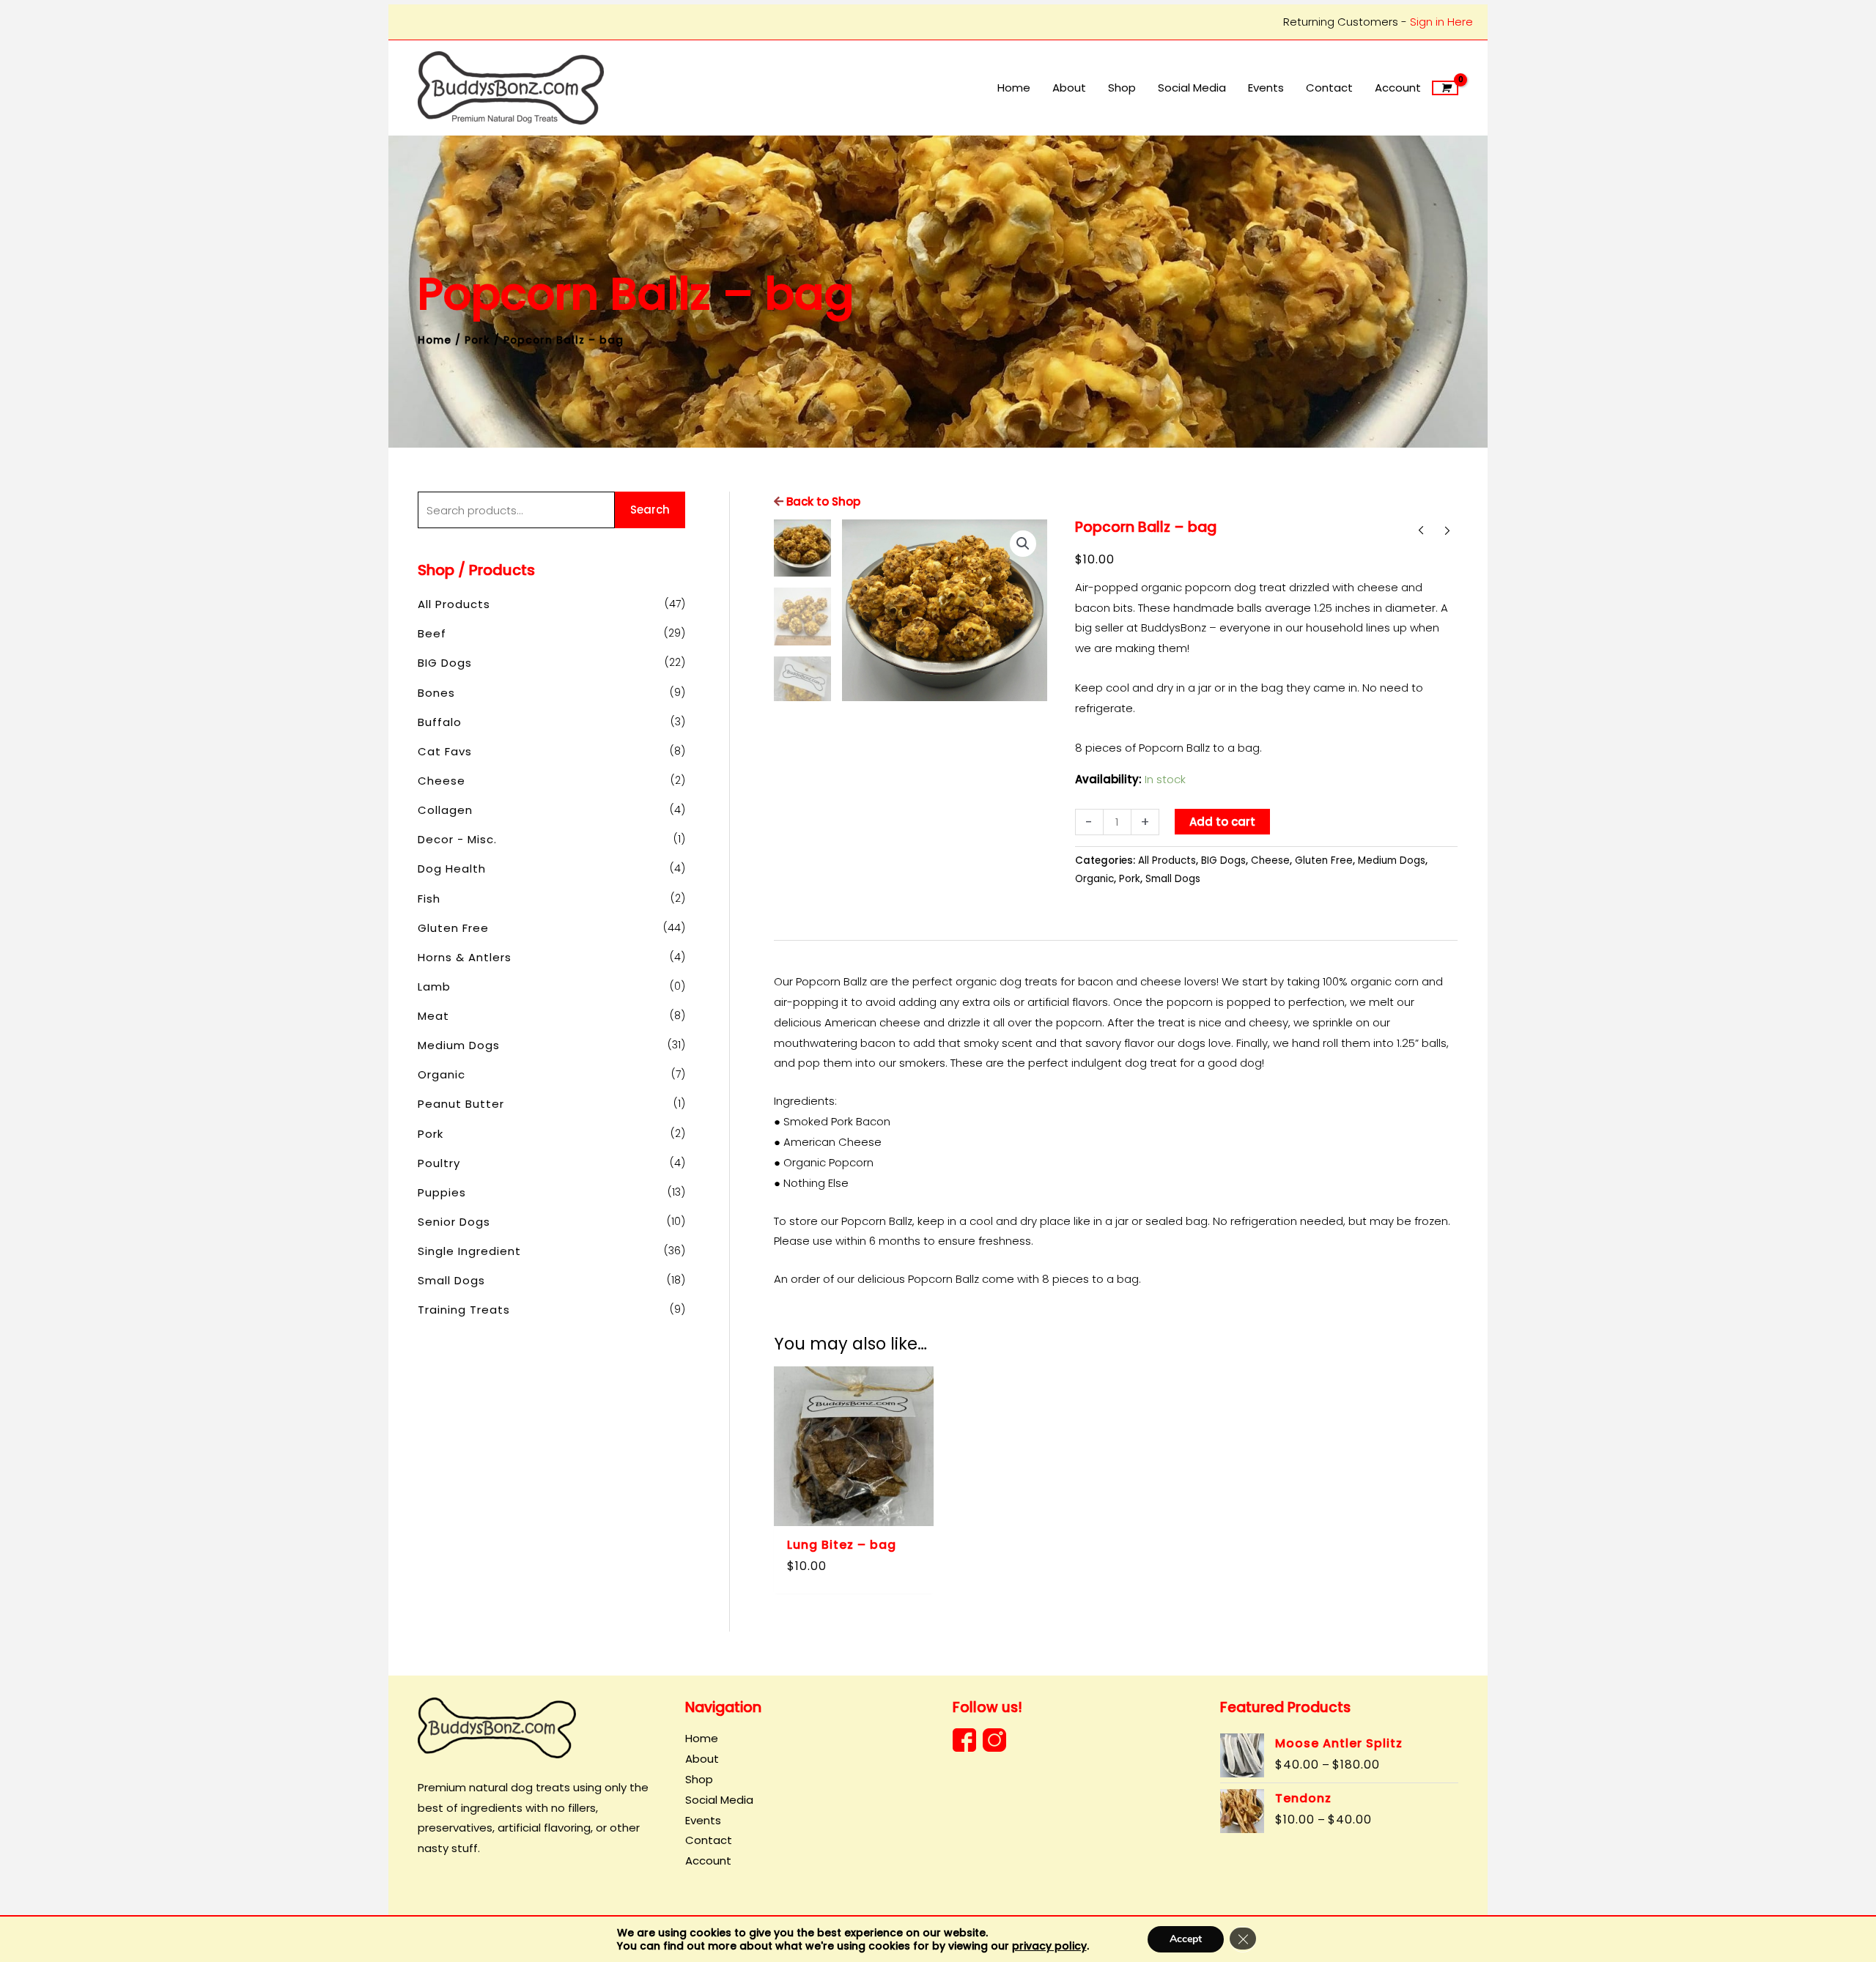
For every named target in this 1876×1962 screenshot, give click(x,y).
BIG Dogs (445, 663)
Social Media (719, 1800)
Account (708, 1861)
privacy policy (1049, 1946)
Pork (477, 340)
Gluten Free (453, 928)
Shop (699, 1779)
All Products (454, 604)
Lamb (434, 986)
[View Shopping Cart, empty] (1445, 88)
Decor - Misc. (457, 839)
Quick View (854, 1514)
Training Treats (464, 1310)
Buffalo (440, 722)
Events (703, 1820)
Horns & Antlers (465, 957)
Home (435, 340)
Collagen (445, 810)
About (702, 1759)
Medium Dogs (459, 1045)
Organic (442, 1074)
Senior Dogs (454, 1222)
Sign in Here (1441, 22)
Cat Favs (445, 751)
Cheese (442, 781)
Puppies (442, 1192)
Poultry (439, 1163)
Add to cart (1222, 822)
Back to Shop (822, 501)
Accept (1186, 1939)
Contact (709, 1840)
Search (650, 510)
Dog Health (452, 869)
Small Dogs (451, 1280)
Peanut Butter (461, 1104)
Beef (432, 633)
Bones (436, 693)
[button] (1023, 544)
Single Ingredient (469, 1251)
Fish (429, 899)
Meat (433, 1016)
